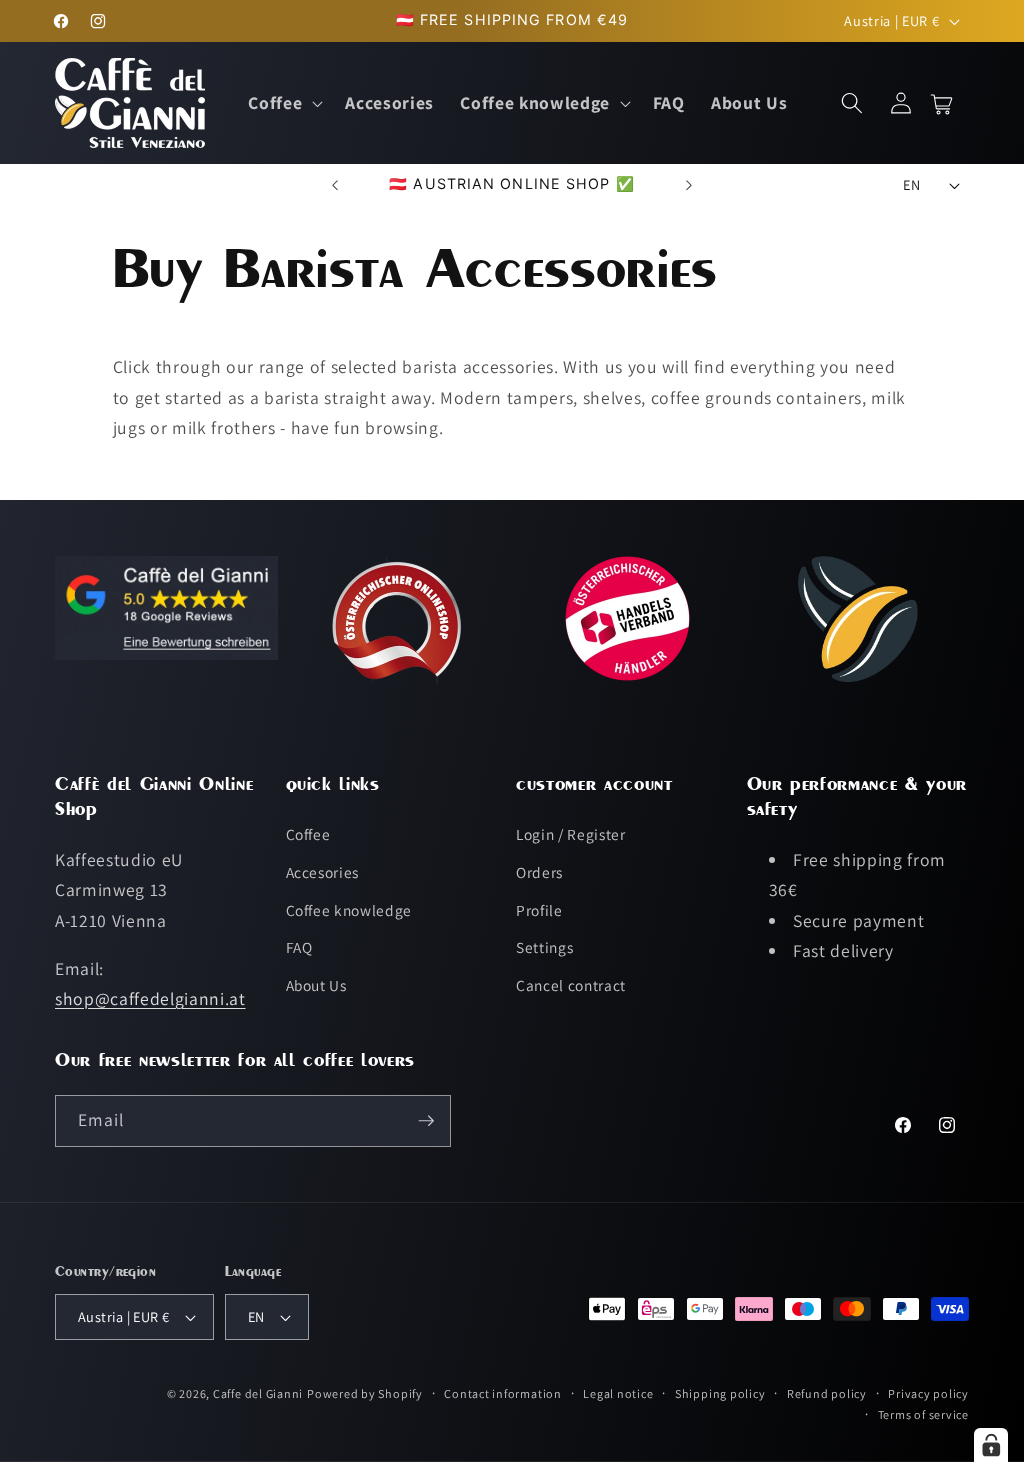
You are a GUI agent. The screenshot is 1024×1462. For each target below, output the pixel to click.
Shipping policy (720, 1393)
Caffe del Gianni (258, 1393)
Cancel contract (571, 985)
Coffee (308, 834)
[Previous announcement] (335, 185)
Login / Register (571, 834)
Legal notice (618, 1393)
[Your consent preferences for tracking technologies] (991, 1445)
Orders (539, 872)
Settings (544, 947)
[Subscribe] (426, 1121)
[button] (283, 103)
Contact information (503, 1393)
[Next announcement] (689, 185)
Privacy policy (928, 1393)
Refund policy (827, 1393)
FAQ (299, 947)
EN (911, 184)
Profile (539, 910)
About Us (316, 985)
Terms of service (923, 1414)
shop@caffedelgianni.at (150, 998)
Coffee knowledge (349, 910)
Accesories (323, 872)
